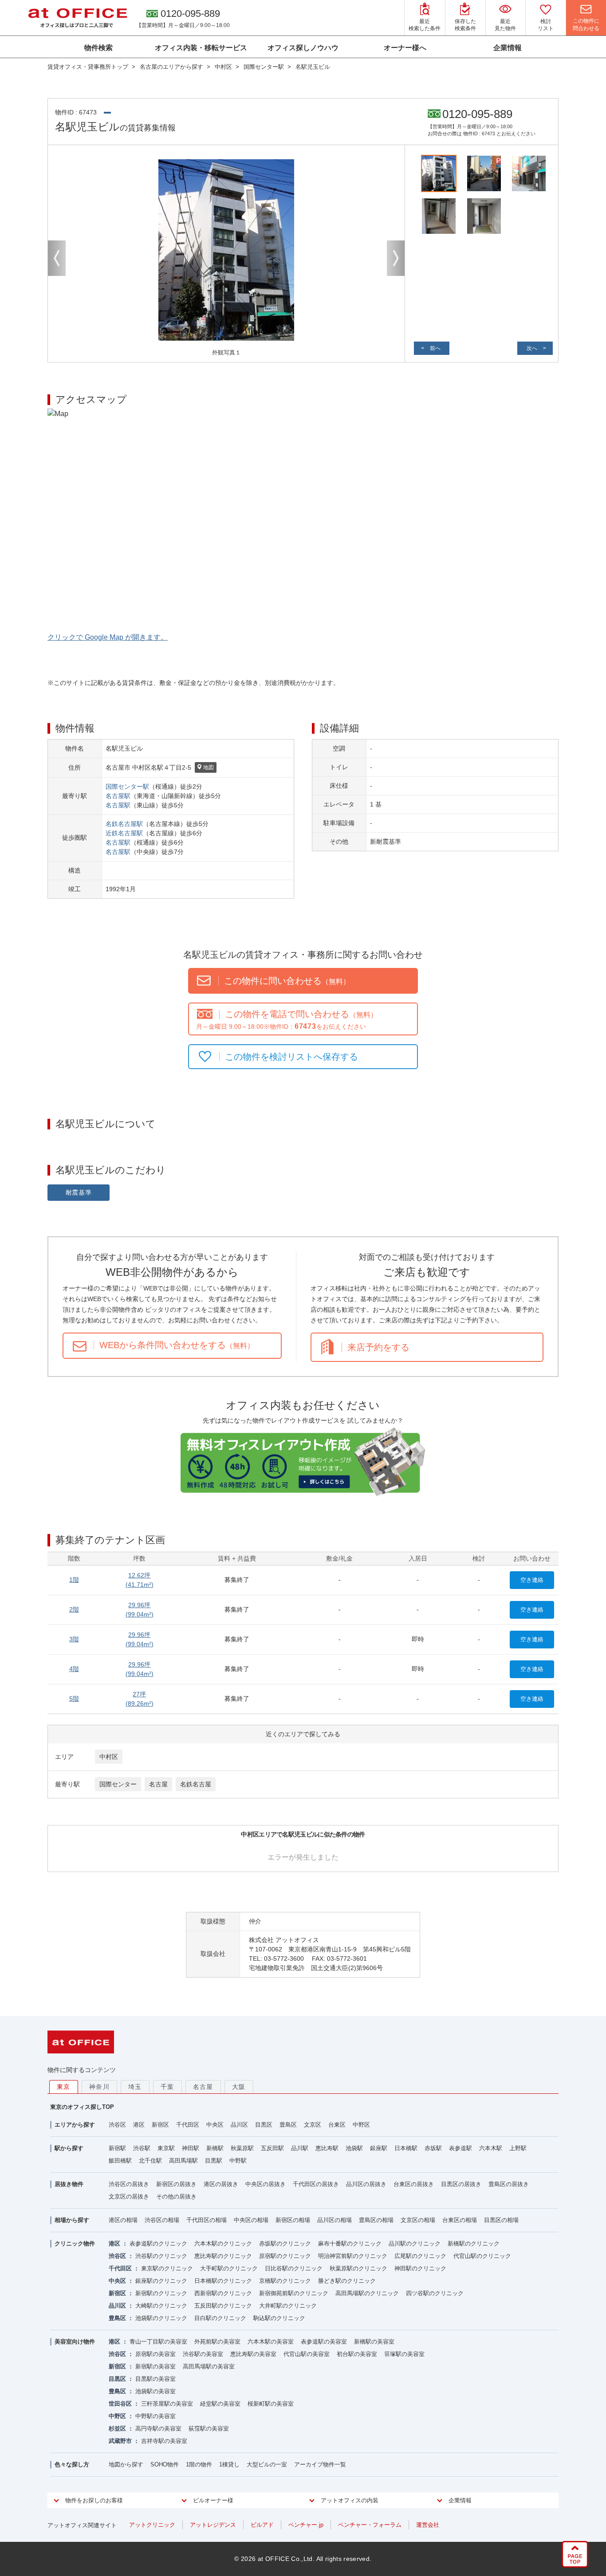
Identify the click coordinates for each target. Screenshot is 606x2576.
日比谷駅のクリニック (294, 2268)
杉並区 (117, 2429)
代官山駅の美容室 (307, 2354)
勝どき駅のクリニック (347, 2281)
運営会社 (428, 2525)
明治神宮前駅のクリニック (353, 2256)
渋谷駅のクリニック (161, 2256)
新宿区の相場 (293, 2220)
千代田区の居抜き (316, 2184)
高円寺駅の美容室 (158, 2429)
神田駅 (191, 2148)
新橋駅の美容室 (374, 2342)
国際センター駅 (127, 787)
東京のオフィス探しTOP (82, 2107)
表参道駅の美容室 (324, 2342)
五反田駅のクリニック (223, 2306)
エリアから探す (75, 2125)
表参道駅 (460, 2148)
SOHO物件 (165, 2464)
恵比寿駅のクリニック (223, 2256)
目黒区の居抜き (461, 2184)
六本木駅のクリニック (223, 2244)
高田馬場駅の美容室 (209, 2366)
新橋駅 (215, 2148)
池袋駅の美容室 (155, 2391)
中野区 (361, 2125)
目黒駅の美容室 (155, 2379)
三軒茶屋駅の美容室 (167, 2404)
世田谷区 (120, 2404)
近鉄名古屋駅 (124, 833)
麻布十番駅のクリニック (350, 2244)
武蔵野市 (120, 2441)
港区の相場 (123, 2220)
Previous (57, 258)
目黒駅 (214, 2161)
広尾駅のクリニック (420, 2256)
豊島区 (288, 2125)
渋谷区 (117, 2125)
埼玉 (135, 2087)
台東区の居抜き (414, 2184)
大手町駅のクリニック (229, 2268)
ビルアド (262, 2525)
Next (396, 258)
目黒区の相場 (501, 2220)
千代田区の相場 (207, 2220)
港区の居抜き (221, 2184)
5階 (74, 1699)
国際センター (118, 1784)
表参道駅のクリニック (158, 2244)
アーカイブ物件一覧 (320, 2464)
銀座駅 (379, 2148)
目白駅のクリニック (220, 2318)
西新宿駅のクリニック (223, 2293)
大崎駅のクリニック (161, 2306)
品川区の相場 (334, 2220)
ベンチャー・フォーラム (370, 2525)
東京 (64, 2087)
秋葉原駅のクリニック (358, 2268)
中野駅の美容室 (155, 2416)
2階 (74, 1609)
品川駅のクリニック (415, 2244)
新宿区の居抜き (176, 2184)
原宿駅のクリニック (285, 2256)
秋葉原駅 (242, 2148)
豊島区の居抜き (509, 2184)
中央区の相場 (251, 2220)
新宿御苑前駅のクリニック (294, 2293)
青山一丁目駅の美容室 (158, 2342)
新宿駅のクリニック (161, 2293)
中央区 (215, 2125)
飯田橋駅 (120, 2161)
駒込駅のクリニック (279, 2318)
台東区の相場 (460, 2220)
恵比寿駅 (327, 2148)
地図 (209, 767)
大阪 (239, 2087)
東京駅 (166, 2148)
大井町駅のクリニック (288, 2306)
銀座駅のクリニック (161, 2281)
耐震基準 (79, 1192)
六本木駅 (491, 2148)
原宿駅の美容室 (155, 2354)
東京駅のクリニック (167, 2268)
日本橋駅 (406, 2148)
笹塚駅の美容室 (404, 2354)
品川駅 (300, 2148)
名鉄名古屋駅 (124, 824)
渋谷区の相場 (162, 2220)
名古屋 (158, 1784)
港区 (139, 2125)
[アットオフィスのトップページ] (78, 18)
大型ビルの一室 (267, 2464)
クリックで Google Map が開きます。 (108, 637)
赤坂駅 (433, 2148)
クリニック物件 (75, 2244)
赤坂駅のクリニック (285, 2244)
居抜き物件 (69, 2184)
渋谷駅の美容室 (203, 2354)
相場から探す (72, 2220)
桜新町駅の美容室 (271, 2404)
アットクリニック (152, 2525)
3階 (74, 1639)
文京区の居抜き (129, 2196)
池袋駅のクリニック (161, 2318)
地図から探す (126, 2464)
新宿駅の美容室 (155, 2366)
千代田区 (188, 2125)
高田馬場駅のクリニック (367, 2293)
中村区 (109, 1757)
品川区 (239, 2125)
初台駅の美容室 (357, 2354)
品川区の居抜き (366, 2184)
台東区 (337, 2125)
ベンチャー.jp (306, 2525)
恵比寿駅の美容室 (253, 2354)
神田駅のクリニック (420, 2268)
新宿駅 (117, 2148)
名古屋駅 (118, 796)
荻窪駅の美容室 (209, 2429)
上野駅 (518, 2148)
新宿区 (160, 2125)
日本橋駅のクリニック (223, 2281)
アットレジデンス (213, 2525)
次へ (532, 348)
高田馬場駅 (183, 2161)
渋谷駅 (142, 2148)
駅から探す (69, 2148)
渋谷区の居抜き (129, 2184)
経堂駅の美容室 (220, 2404)
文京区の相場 (418, 2220)
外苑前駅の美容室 (217, 2342)
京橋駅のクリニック (285, 2281)
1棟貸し (229, 2464)
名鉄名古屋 (196, 1784)
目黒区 (264, 2125)
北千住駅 (150, 2161)
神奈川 (99, 2087)
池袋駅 (354, 2148)
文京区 (313, 2125)
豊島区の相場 (376, 2220)
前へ (435, 348)
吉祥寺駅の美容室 (164, 2441)
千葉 (167, 2087)
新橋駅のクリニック (474, 2244)
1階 (74, 1580)
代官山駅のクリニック (482, 2256)
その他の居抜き (176, 2196)
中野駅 (238, 2161)
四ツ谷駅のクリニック (435, 2293)
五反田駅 (272, 2148)
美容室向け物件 (75, 2342)
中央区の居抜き (266, 2184)
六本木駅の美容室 (271, 2342)
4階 (74, 1669)
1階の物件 (199, 2464)
